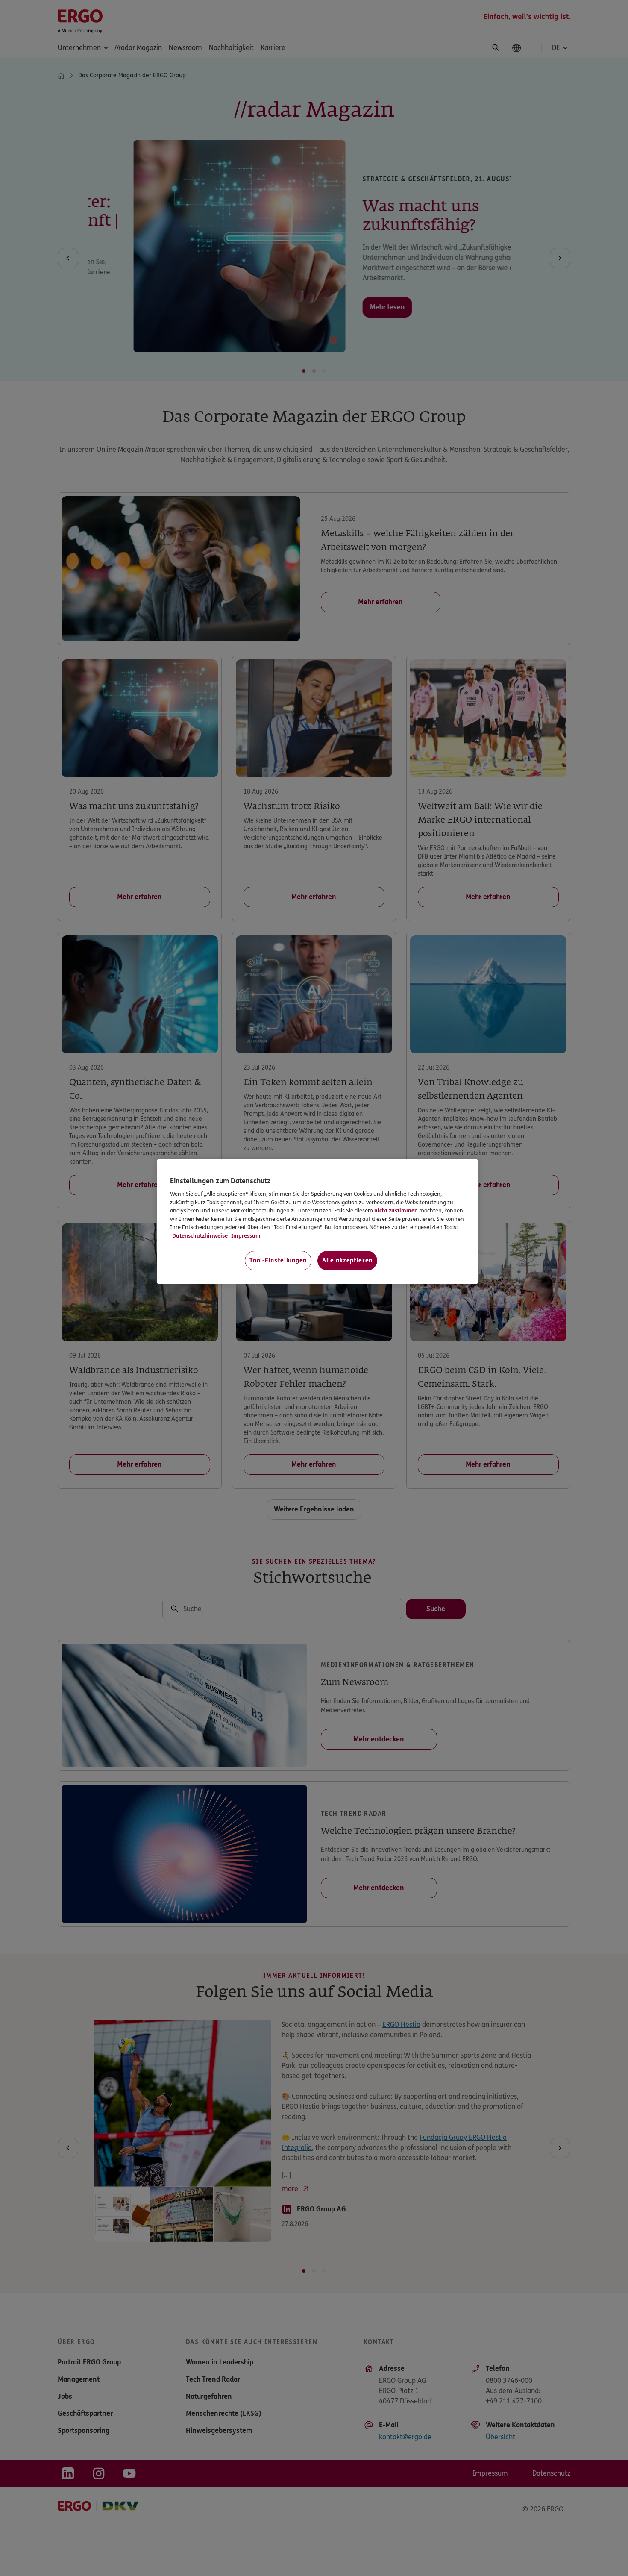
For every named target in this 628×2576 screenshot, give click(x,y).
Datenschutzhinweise (200, 1236)
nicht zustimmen (396, 1211)
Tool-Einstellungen (278, 1260)
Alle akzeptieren (347, 1260)
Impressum (245, 1236)
